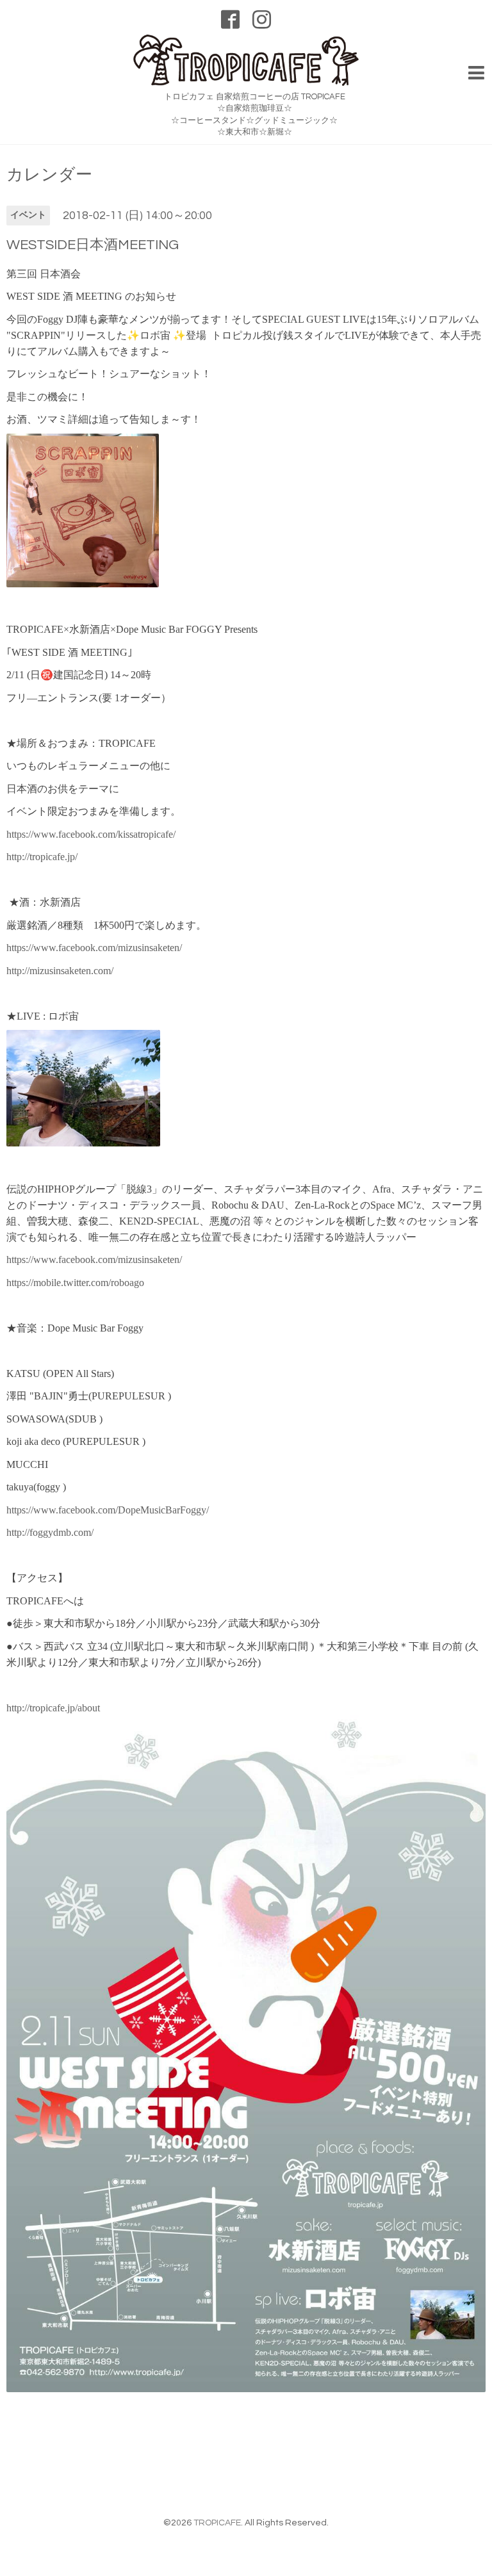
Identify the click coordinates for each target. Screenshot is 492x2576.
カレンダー (49, 175)
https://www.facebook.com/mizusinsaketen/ (94, 948)
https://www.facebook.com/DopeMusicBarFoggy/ (108, 1510)
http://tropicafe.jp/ (42, 857)
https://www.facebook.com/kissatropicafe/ (91, 834)
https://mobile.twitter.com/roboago (75, 1283)
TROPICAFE (217, 2523)
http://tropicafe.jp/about (53, 1708)
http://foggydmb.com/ (50, 1532)
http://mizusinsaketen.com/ (60, 971)
